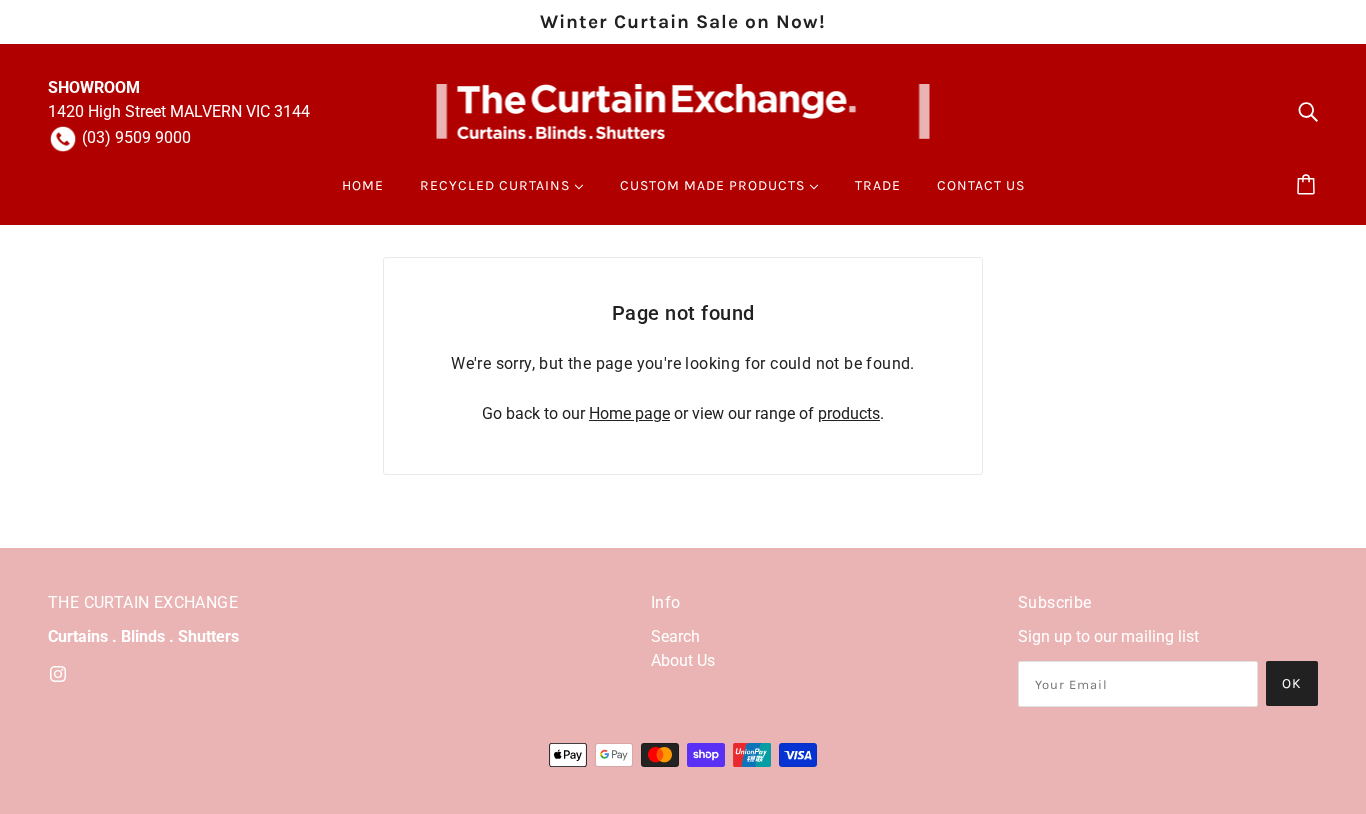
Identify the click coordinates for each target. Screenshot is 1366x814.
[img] (1308, 112)
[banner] (683, 110)
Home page (629, 413)
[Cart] (1309, 186)
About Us (683, 660)
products (849, 413)
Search (675, 636)
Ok (1292, 683)
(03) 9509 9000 (136, 137)
